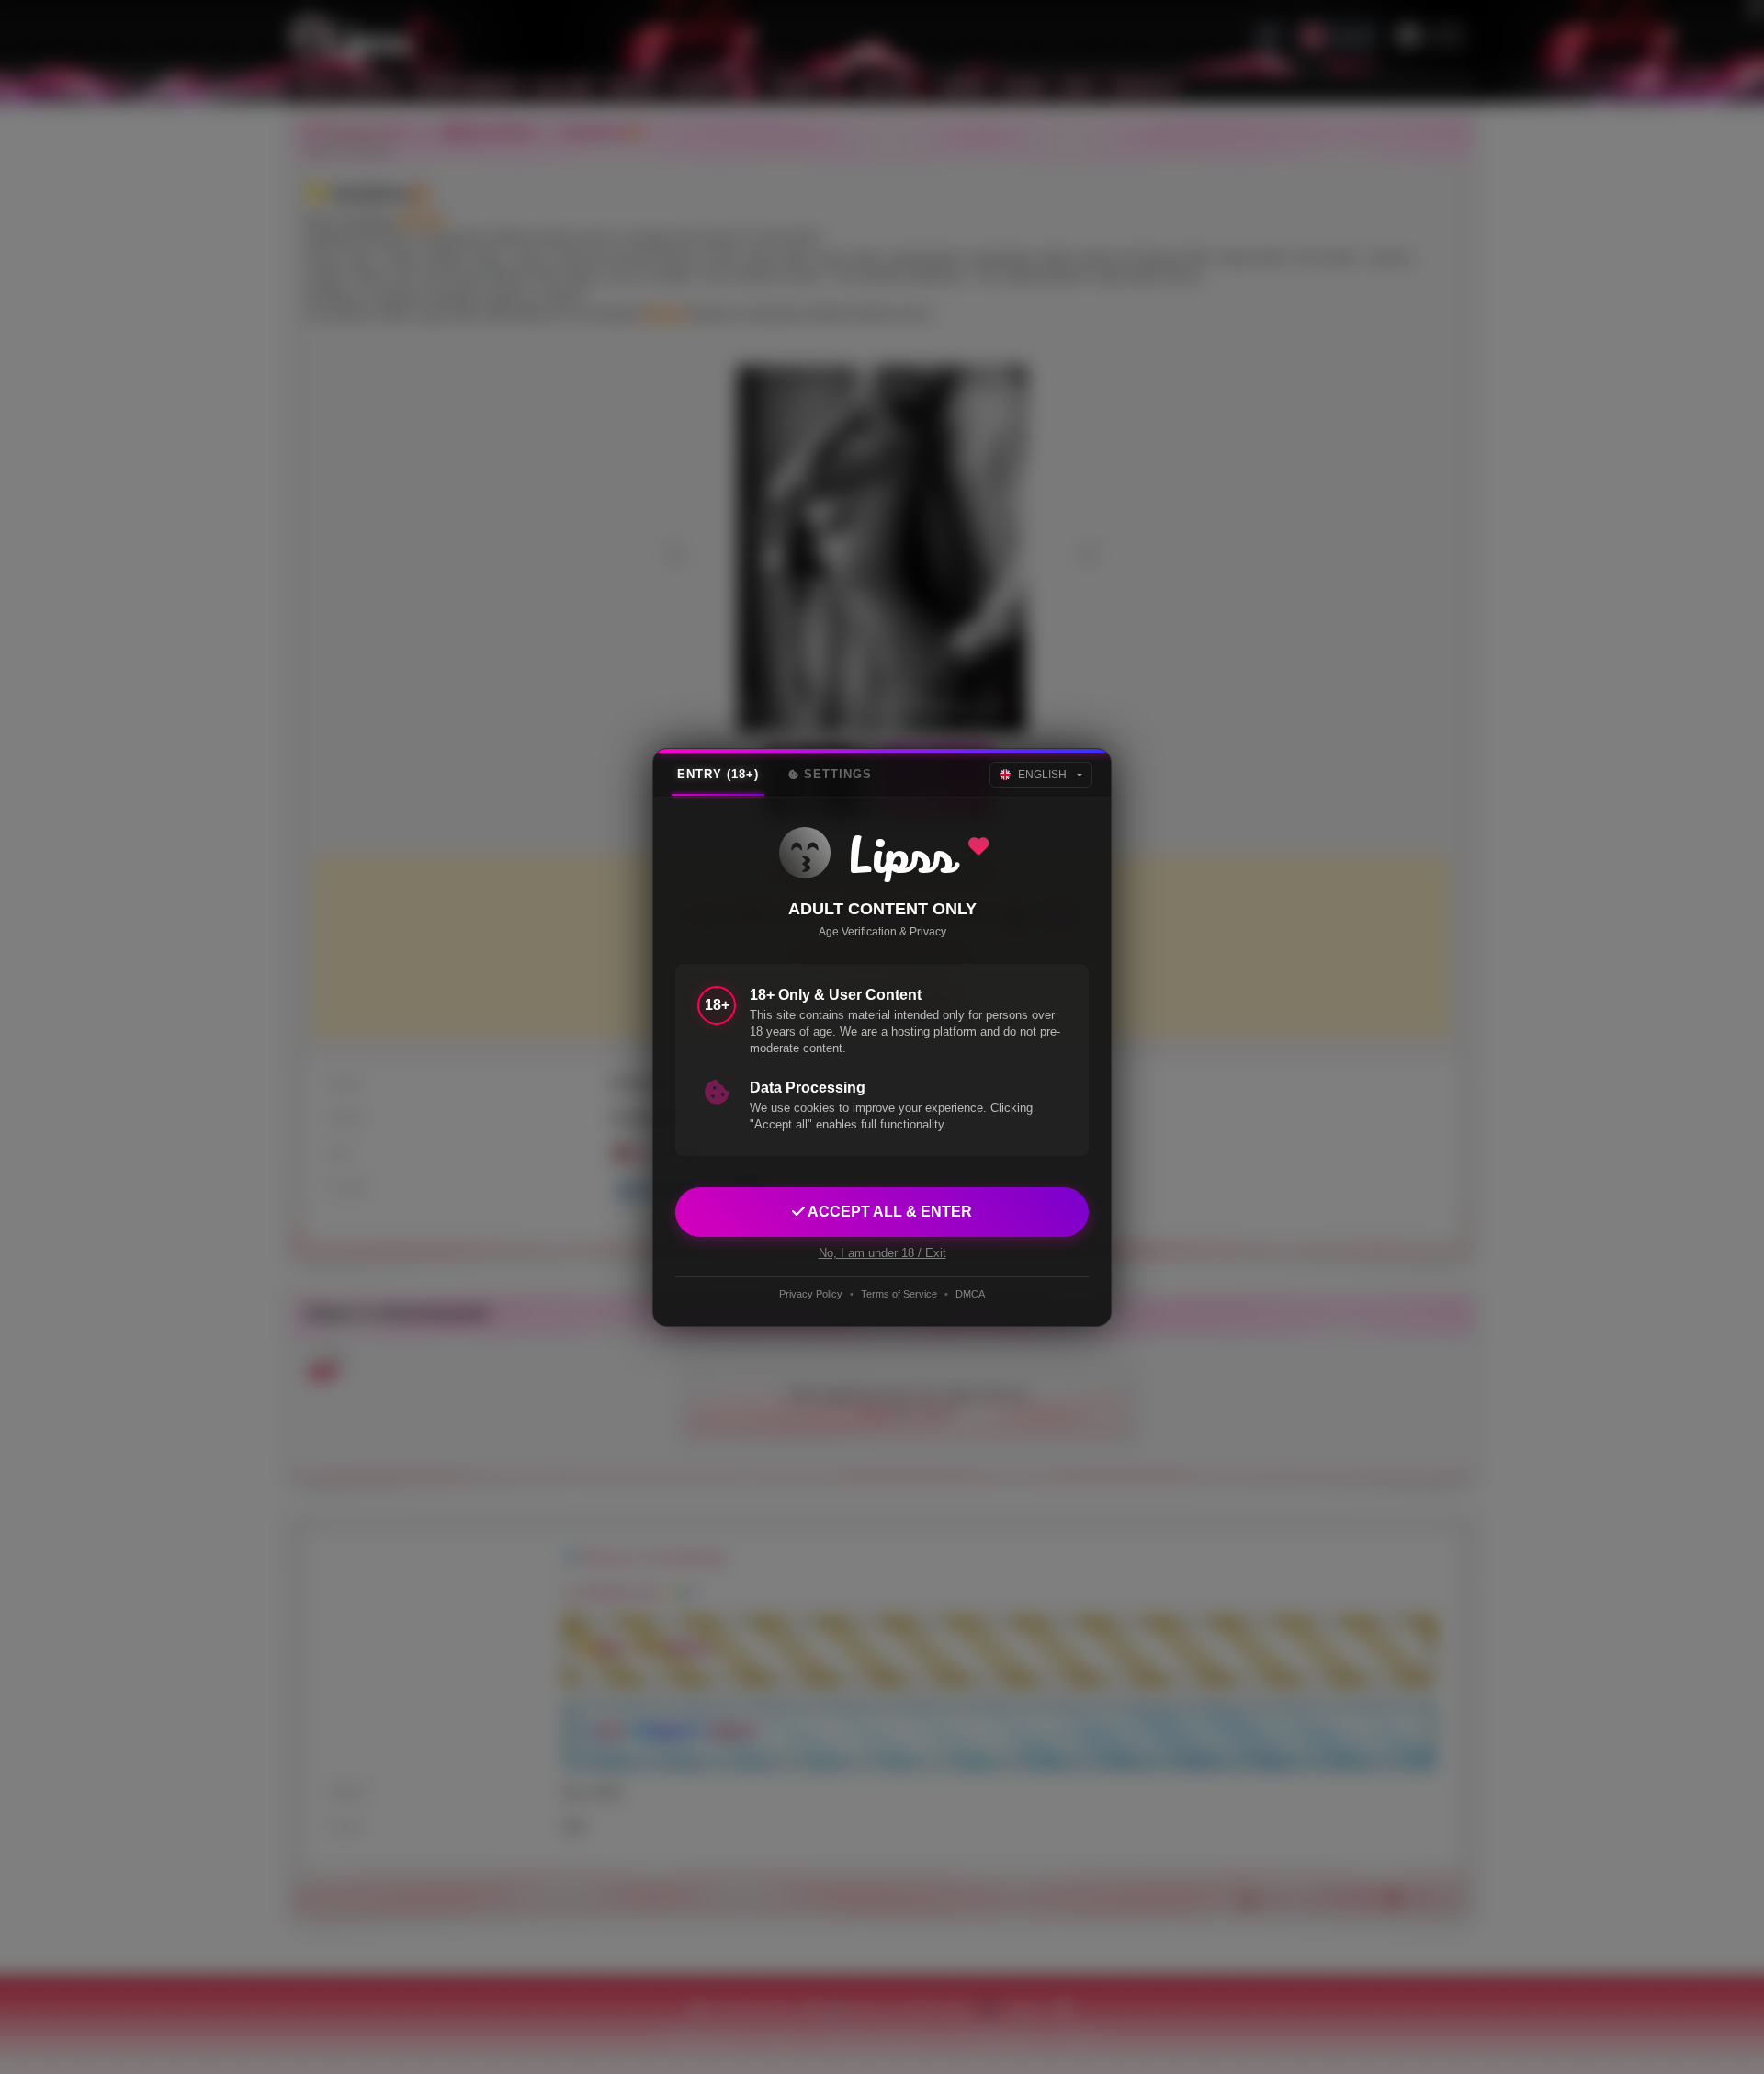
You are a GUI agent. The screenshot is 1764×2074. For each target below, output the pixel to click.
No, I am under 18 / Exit (882, 1252)
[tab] (718, 775)
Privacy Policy (811, 1294)
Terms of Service (899, 1294)
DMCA (970, 1294)
